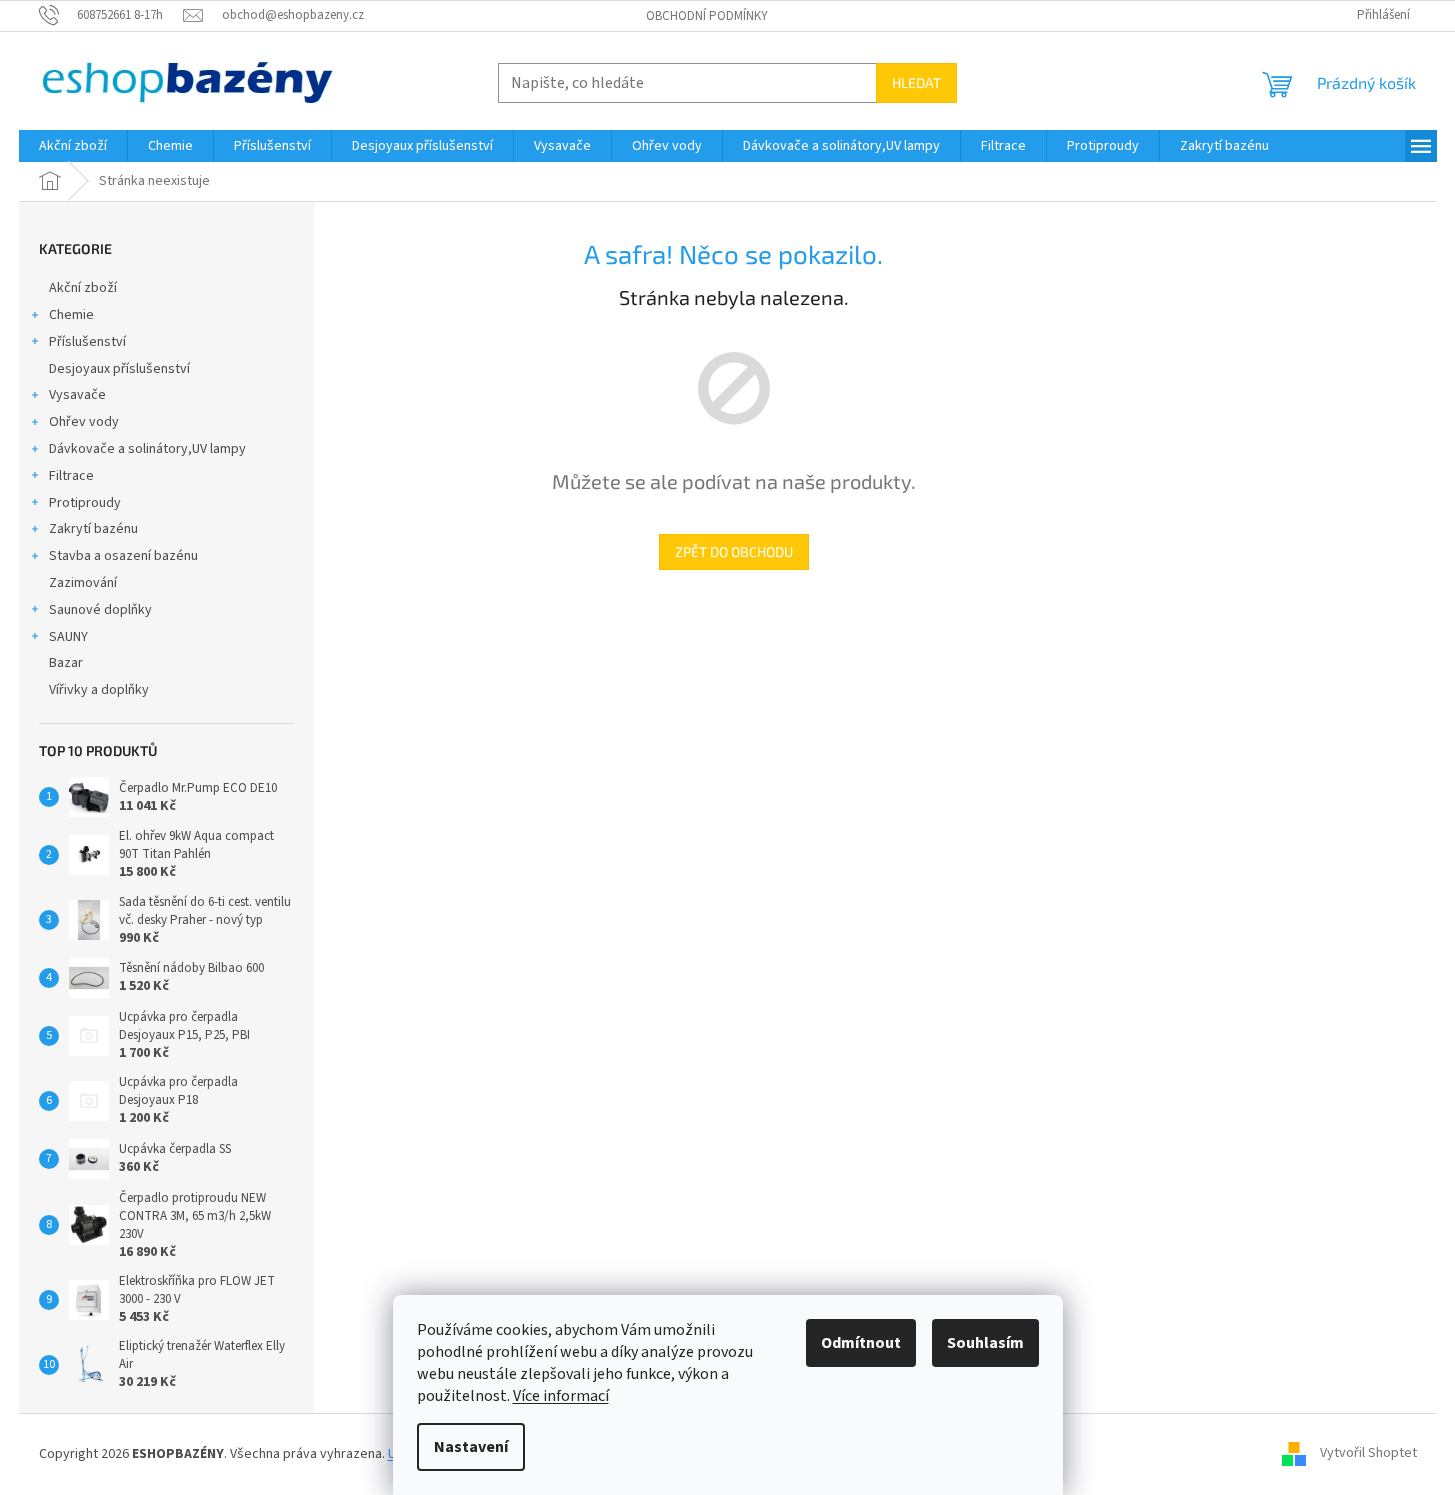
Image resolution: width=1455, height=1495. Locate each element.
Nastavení (471, 1447)
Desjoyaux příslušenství (119, 369)
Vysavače (77, 395)
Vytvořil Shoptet (1368, 1454)
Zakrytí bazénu (93, 529)
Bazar (66, 663)
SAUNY (68, 637)
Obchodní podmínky (707, 16)
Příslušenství (87, 342)
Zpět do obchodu (734, 551)
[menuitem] (73, 146)
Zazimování (83, 583)
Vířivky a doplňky (99, 690)
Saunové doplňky (100, 610)
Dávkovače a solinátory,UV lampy (147, 449)
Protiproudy (85, 503)
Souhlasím (985, 1343)
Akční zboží (83, 288)
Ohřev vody (84, 422)
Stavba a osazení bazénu (123, 556)
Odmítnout (861, 1343)
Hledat (916, 82)
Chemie (71, 315)
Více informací (561, 1396)
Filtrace (71, 476)
